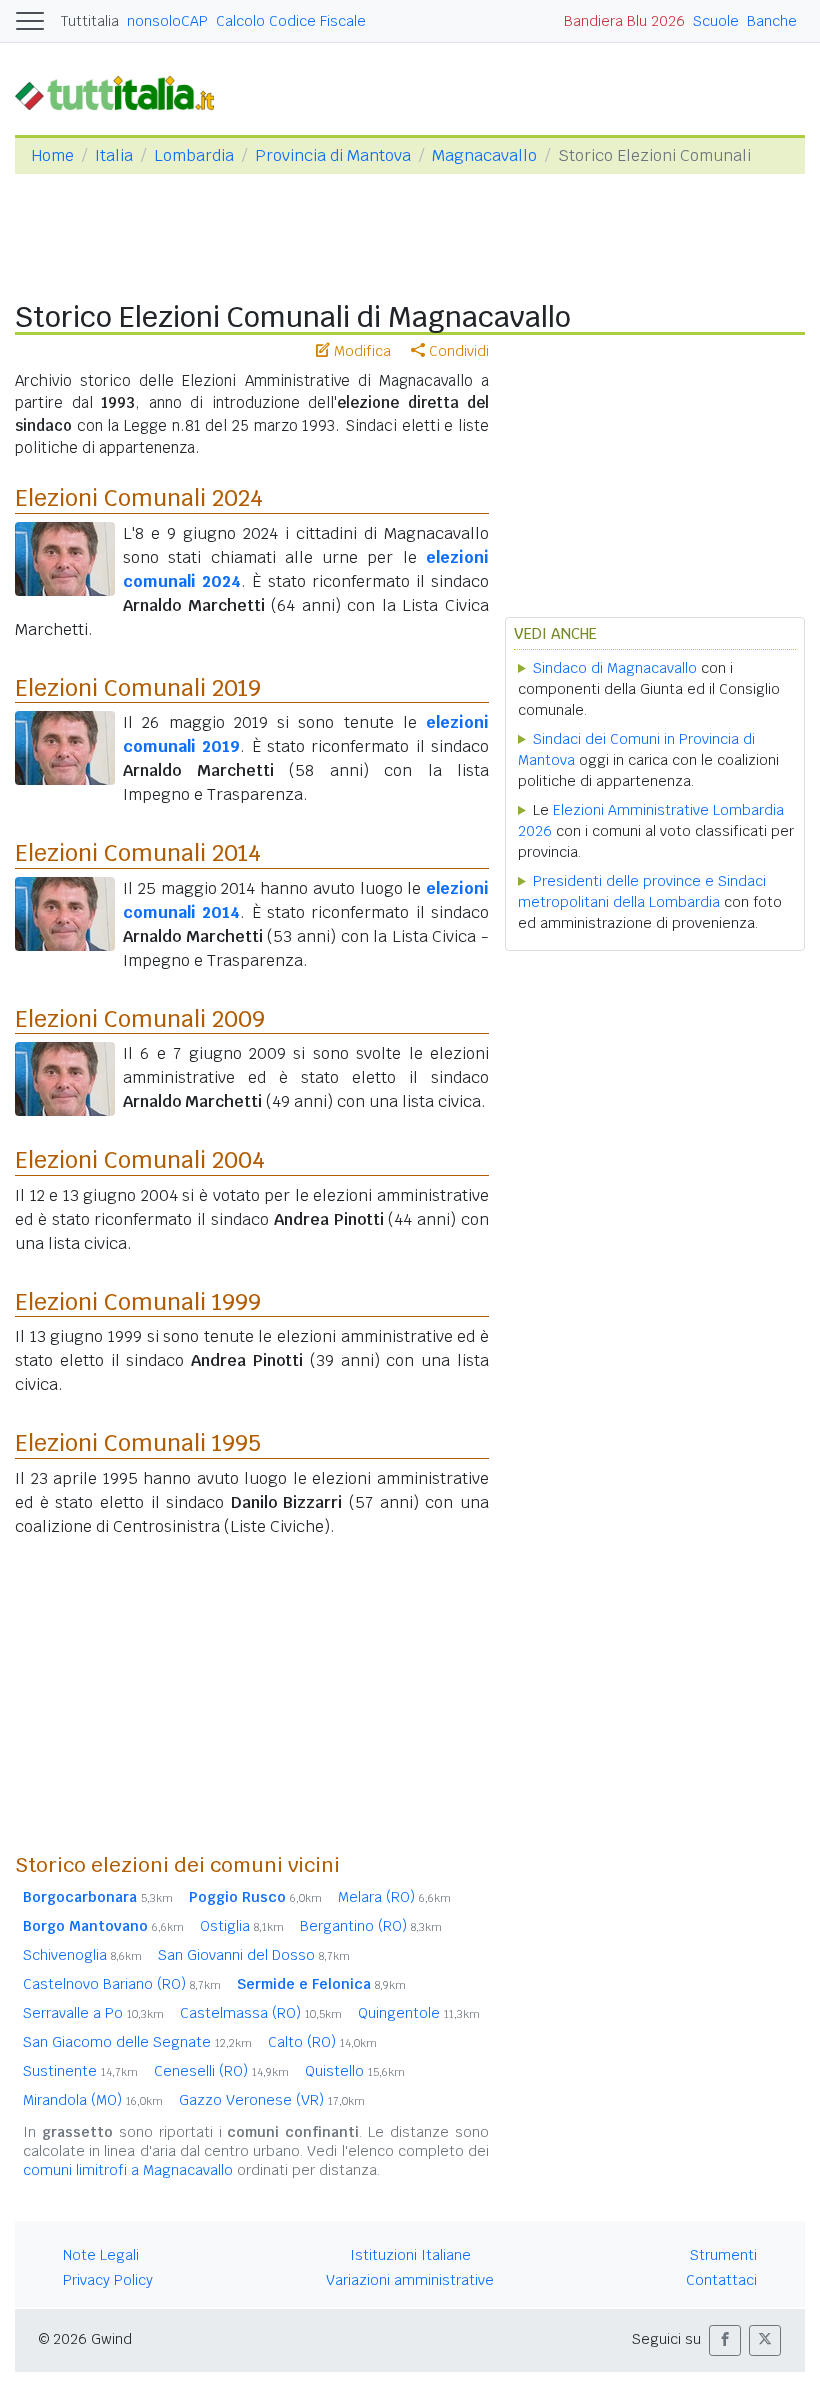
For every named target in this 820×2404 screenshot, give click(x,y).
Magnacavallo (484, 155)
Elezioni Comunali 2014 (138, 853)
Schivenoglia (82, 1955)
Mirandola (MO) (93, 2100)
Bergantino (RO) (371, 1926)
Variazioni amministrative (410, 2280)
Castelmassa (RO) (261, 2013)
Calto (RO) (322, 2042)
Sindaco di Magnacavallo (615, 668)
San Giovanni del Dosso (254, 1955)
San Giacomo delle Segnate (137, 2042)
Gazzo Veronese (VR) (272, 2100)
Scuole (716, 21)
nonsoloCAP (167, 21)
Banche (772, 21)
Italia (114, 155)
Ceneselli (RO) (221, 2071)
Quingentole (419, 2013)
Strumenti (723, 2255)
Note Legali (101, 2255)
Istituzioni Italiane (410, 2255)
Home (52, 155)
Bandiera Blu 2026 (624, 21)
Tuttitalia (90, 21)
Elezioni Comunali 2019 (138, 688)
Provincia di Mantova (333, 155)
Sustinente (80, 2071)
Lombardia (194, 155)
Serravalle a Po (93, 2013)
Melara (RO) (394, 1897)
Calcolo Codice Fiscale (291, 21)
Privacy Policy (108, 2280)
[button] (725, 2340)
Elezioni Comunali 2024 (139, 498)
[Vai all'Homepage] (123, 92)
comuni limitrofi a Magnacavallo (128, 2170)
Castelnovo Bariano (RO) (122, 1984)
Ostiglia (242, 1926)
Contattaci (721, 2280)
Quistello (355, 2071)
